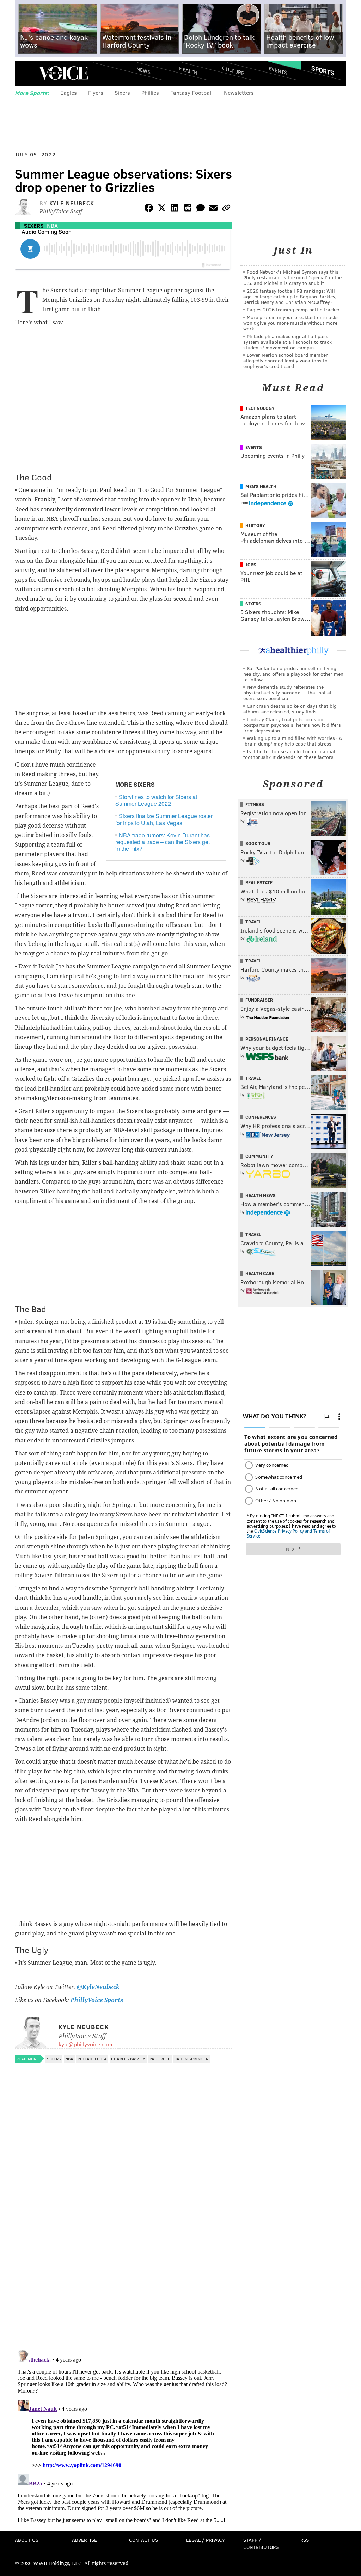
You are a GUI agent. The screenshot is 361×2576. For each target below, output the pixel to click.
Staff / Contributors (261, 2543)
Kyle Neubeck (72, 203)
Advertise (84, 2540)
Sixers (122, 92)
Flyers (96, 92)
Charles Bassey (128, 2059)
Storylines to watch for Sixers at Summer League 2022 (156, 800)
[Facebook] (149, 209)
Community (259, 1156)
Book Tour (258, 843)
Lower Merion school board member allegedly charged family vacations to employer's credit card (286, 360)
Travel (253, 922)
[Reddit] (188, 209)
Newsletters (239, 92)
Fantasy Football (191, 92)
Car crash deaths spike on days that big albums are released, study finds (290, 709)
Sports (323, 70)
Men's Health (261, 486)
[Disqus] (123, 2253)
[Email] (213, 209)
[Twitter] (162, 209)
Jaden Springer (192, 2059)
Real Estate (259, 882)
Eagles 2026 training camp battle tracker (293, 309)
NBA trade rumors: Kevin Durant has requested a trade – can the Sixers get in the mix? (163, 842)
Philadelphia (92, 2059)
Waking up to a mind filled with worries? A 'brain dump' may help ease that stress (293, 741)
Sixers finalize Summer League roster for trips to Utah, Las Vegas (164, 819)
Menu (26, 73)
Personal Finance (267, 1039)
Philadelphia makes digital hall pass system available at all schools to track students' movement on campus (287, 342)
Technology (260, 408)
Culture (233, 71)
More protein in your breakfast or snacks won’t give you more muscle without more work (291, 323)
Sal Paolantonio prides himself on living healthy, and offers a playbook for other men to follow (293, 674)
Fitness (255, 804)
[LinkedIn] (175, 209)
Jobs (251, 565)
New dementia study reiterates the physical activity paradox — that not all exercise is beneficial (288, 693)
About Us (27, 2540)
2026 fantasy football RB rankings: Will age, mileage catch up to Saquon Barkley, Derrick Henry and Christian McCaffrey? (290, 296)
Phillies (150, 92)
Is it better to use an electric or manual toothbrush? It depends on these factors (289, 754)
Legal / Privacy (206, 2540)
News (143, 70)
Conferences (261, 1117)
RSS (305, 2540)
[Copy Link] (226, 209)
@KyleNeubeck (98, 1987)
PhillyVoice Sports (97, 2000)
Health (188, 71)
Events (278, 71)
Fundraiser (259, 1000)
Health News (261, 1195)
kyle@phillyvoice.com (85, 2044)
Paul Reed (160, 2059)
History (255, 525)
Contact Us (143, 2540)
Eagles (69, 92)
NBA (52, 226)
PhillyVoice (63, 73)
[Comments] (201, 209)
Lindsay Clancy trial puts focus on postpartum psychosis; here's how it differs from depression (292, 725)
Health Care (260, 1273)
